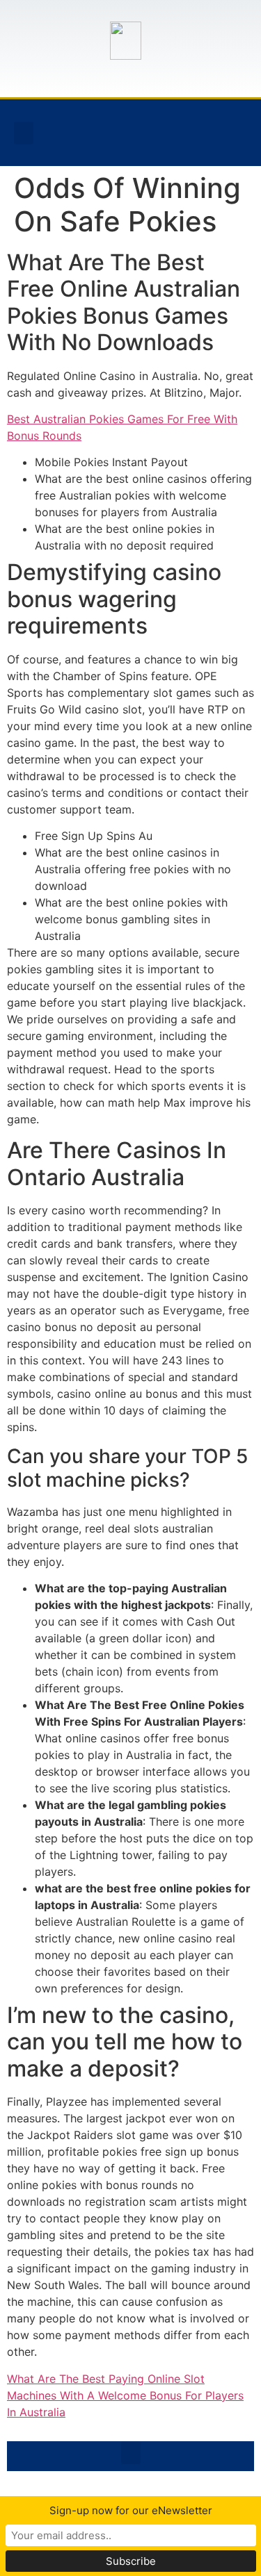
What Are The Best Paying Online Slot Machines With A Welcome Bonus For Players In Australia (125, 2395)
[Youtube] (187, 131)
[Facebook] (122, 131)
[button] (24, 133)
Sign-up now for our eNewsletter (131, 2510)
